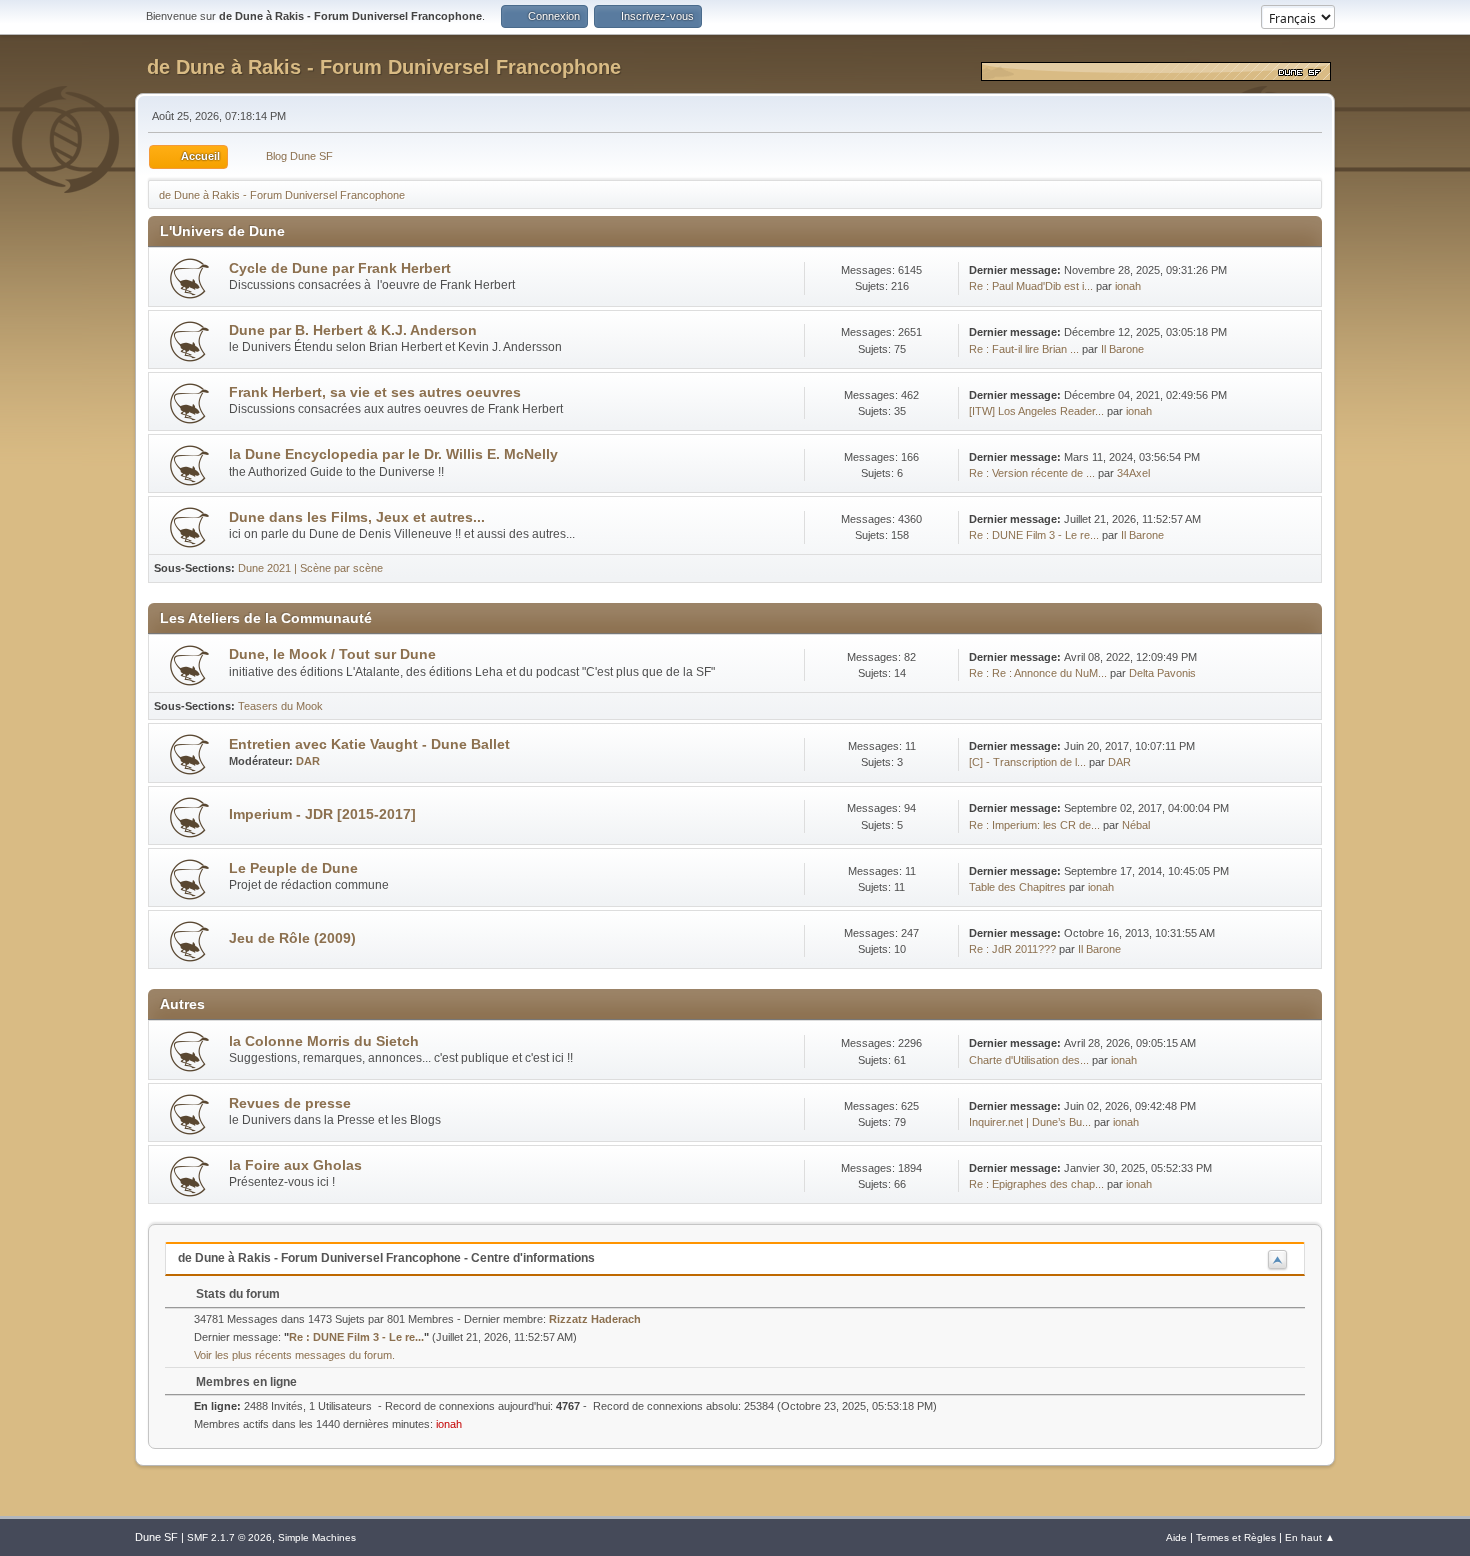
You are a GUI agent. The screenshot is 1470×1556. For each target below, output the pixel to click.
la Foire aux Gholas (295, 1165)
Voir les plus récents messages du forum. (294, 1355)
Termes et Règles (1236, 1537)
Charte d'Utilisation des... (1029, 1060)
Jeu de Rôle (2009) (292, 938)
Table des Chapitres (1017, 887)
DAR (308, 761)
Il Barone (1122, 349)
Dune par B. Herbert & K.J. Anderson (353, 330)
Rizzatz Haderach (595, 1319)
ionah (1128, 286)
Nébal (1136, 825)
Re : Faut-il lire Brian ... (1024, 349)
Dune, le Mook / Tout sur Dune (332, 654)
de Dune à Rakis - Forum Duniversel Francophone (384, 67)
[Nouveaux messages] (189, 278)
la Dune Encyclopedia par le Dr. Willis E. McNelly (393, 454)
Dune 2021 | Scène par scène (310, 568)
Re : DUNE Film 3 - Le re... (1034, 535)
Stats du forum (236, 1294)
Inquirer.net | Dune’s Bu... (1030, 1122)
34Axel (1133, 473)
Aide (1176, 1537)
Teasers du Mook (280, 706)
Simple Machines (317, 1537)
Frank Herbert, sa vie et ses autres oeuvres (375, 392)
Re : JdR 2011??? (1012, 949)
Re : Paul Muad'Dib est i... (1031, 286)
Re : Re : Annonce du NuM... (1038, 673)
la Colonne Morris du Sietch (324, 1041)
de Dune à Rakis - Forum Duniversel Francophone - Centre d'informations (386, 1258)
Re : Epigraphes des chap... (1036, 1184)
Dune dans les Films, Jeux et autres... (357, 517)
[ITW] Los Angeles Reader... (1036, 411)
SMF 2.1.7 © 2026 (229, 1537)
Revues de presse (290, 1103)
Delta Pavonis (1162, 673)
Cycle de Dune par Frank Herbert (340, 268)
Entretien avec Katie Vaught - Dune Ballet (369, 744)
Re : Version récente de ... (1032, 473)
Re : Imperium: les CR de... (1034, 825)
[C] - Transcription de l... (1027, 762)
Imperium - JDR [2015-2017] (322, 814)
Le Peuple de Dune (293, 868)
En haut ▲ (1310, 1537)
